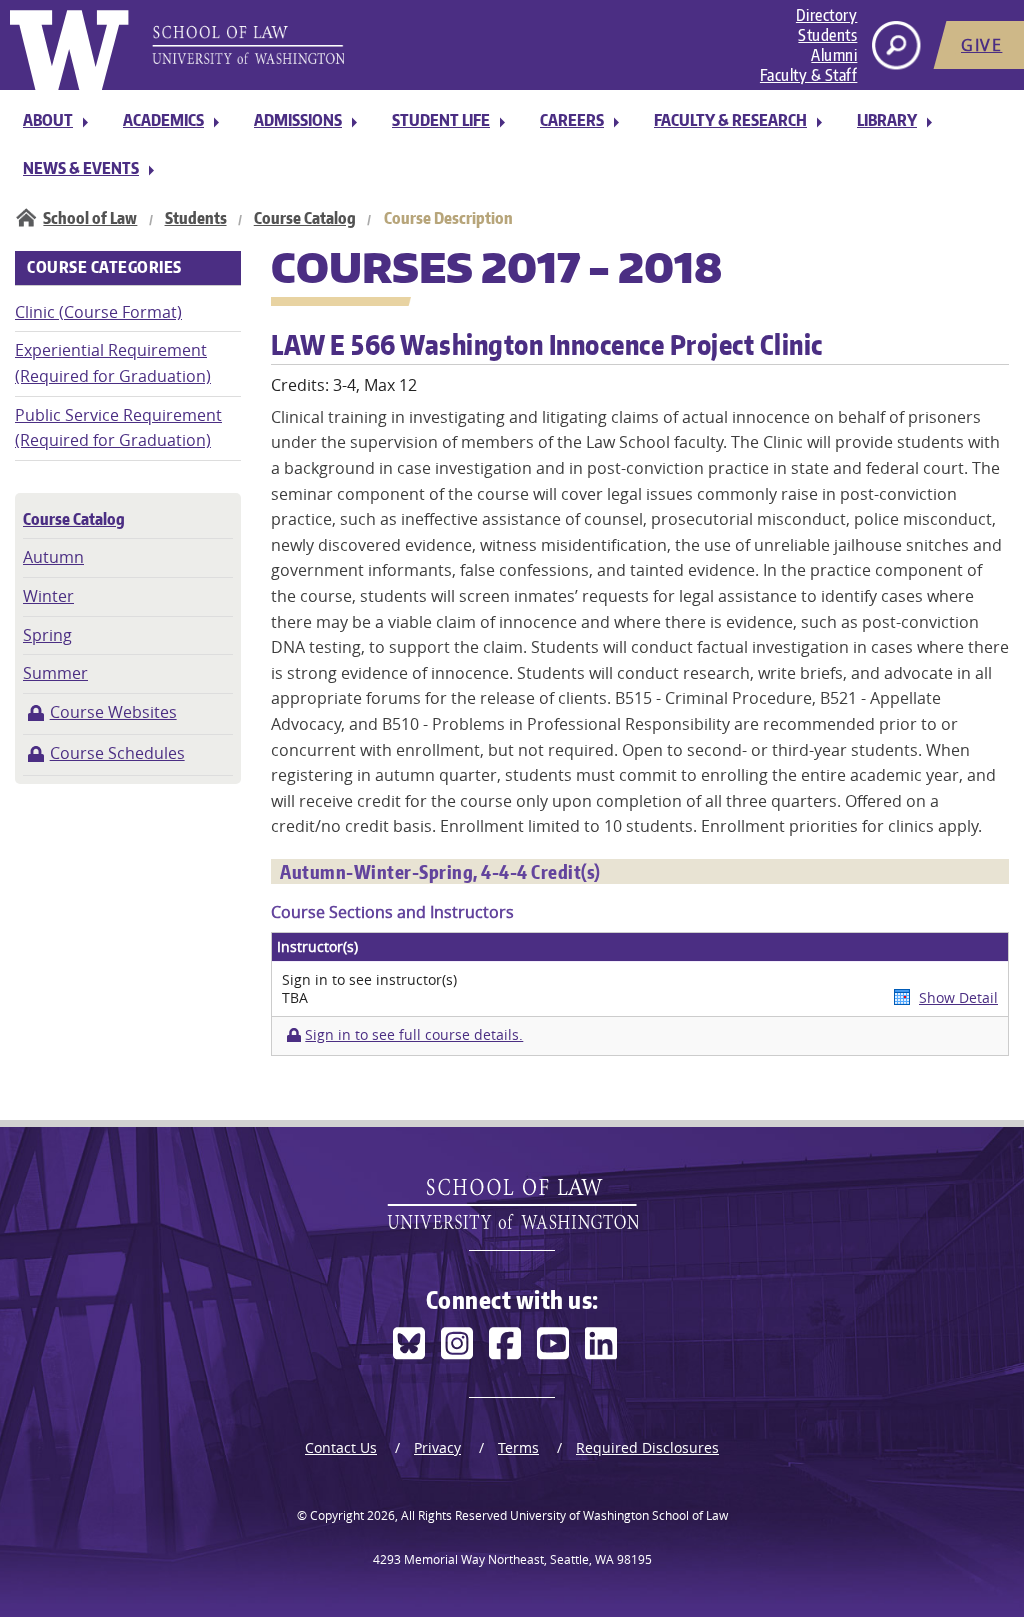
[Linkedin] (601, 1343)
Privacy (437, 1447)
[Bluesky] (409, 1343)
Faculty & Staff (809, 75)
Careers (572, 120)
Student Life (441, 120)
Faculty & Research (730, 120)
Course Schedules (117, 753)
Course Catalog (305, 218)
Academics (163, 120)
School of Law (90, 218)
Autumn (53, 557)
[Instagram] (457, 1343)
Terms (518, 1447)
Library (887, 120)
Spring (47, 635)
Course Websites (113, 712)
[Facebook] (505, 1343)
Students (827, 35)
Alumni (834, 55)
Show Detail (958, 997)
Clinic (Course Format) (98, 312)
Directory (827, 15)
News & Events (81, 168)
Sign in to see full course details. (414, 1035)
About (48, 120)
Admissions (298, 120)
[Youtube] (553, 1343)
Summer (55, 673)
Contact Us (341, 1447)
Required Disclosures (647, 1447)
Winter (48, 596)
